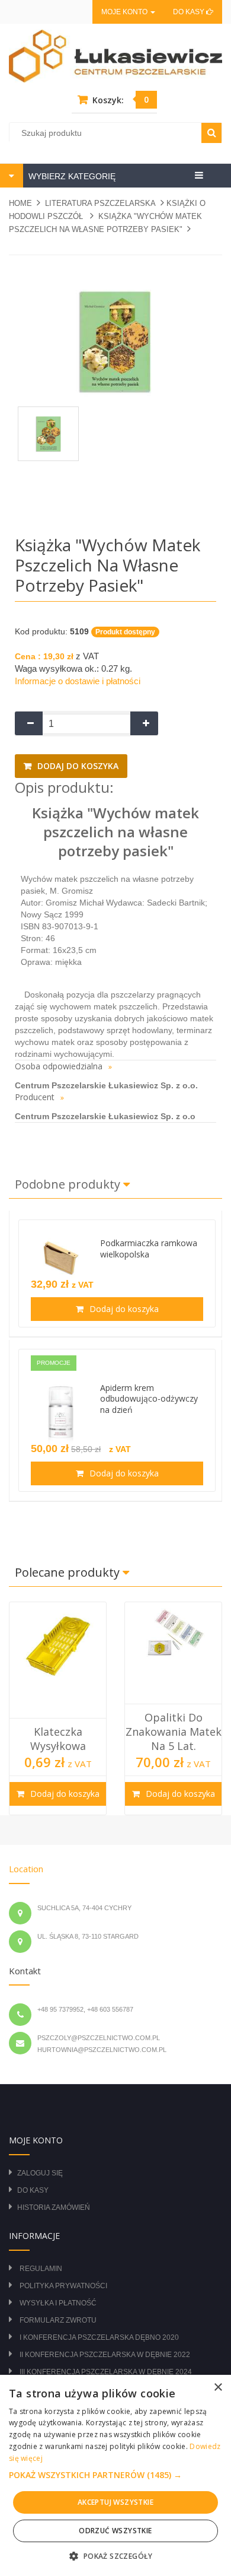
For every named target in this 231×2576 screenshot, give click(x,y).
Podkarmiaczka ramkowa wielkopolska (149, 1249)
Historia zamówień (54, 2207)
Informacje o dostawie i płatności (78, 681)
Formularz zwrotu (58, 2320)
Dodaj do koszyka (77, 766)
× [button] (218, 2388)
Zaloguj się (40, 2173)
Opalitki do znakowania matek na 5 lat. (174, 1732)
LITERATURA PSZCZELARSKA (100, 203)
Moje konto (125, 12)
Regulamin (41, 2269)
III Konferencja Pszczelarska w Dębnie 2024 (106, 2372)
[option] (58, 1708)
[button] (115, 2475)
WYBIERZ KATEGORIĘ (71, 176)
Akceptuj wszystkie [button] (115, 2502)
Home (20, 203)
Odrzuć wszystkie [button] (115, 2531)
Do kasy (190, 12)
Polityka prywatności (63, 2286)
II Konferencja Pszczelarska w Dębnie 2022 (105, 2355)
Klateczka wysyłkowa (58, 1739)
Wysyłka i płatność (58, 2303)
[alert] (115, 2475)
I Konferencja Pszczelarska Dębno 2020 (99, 2337)
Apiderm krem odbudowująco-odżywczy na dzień (149, 1399)
